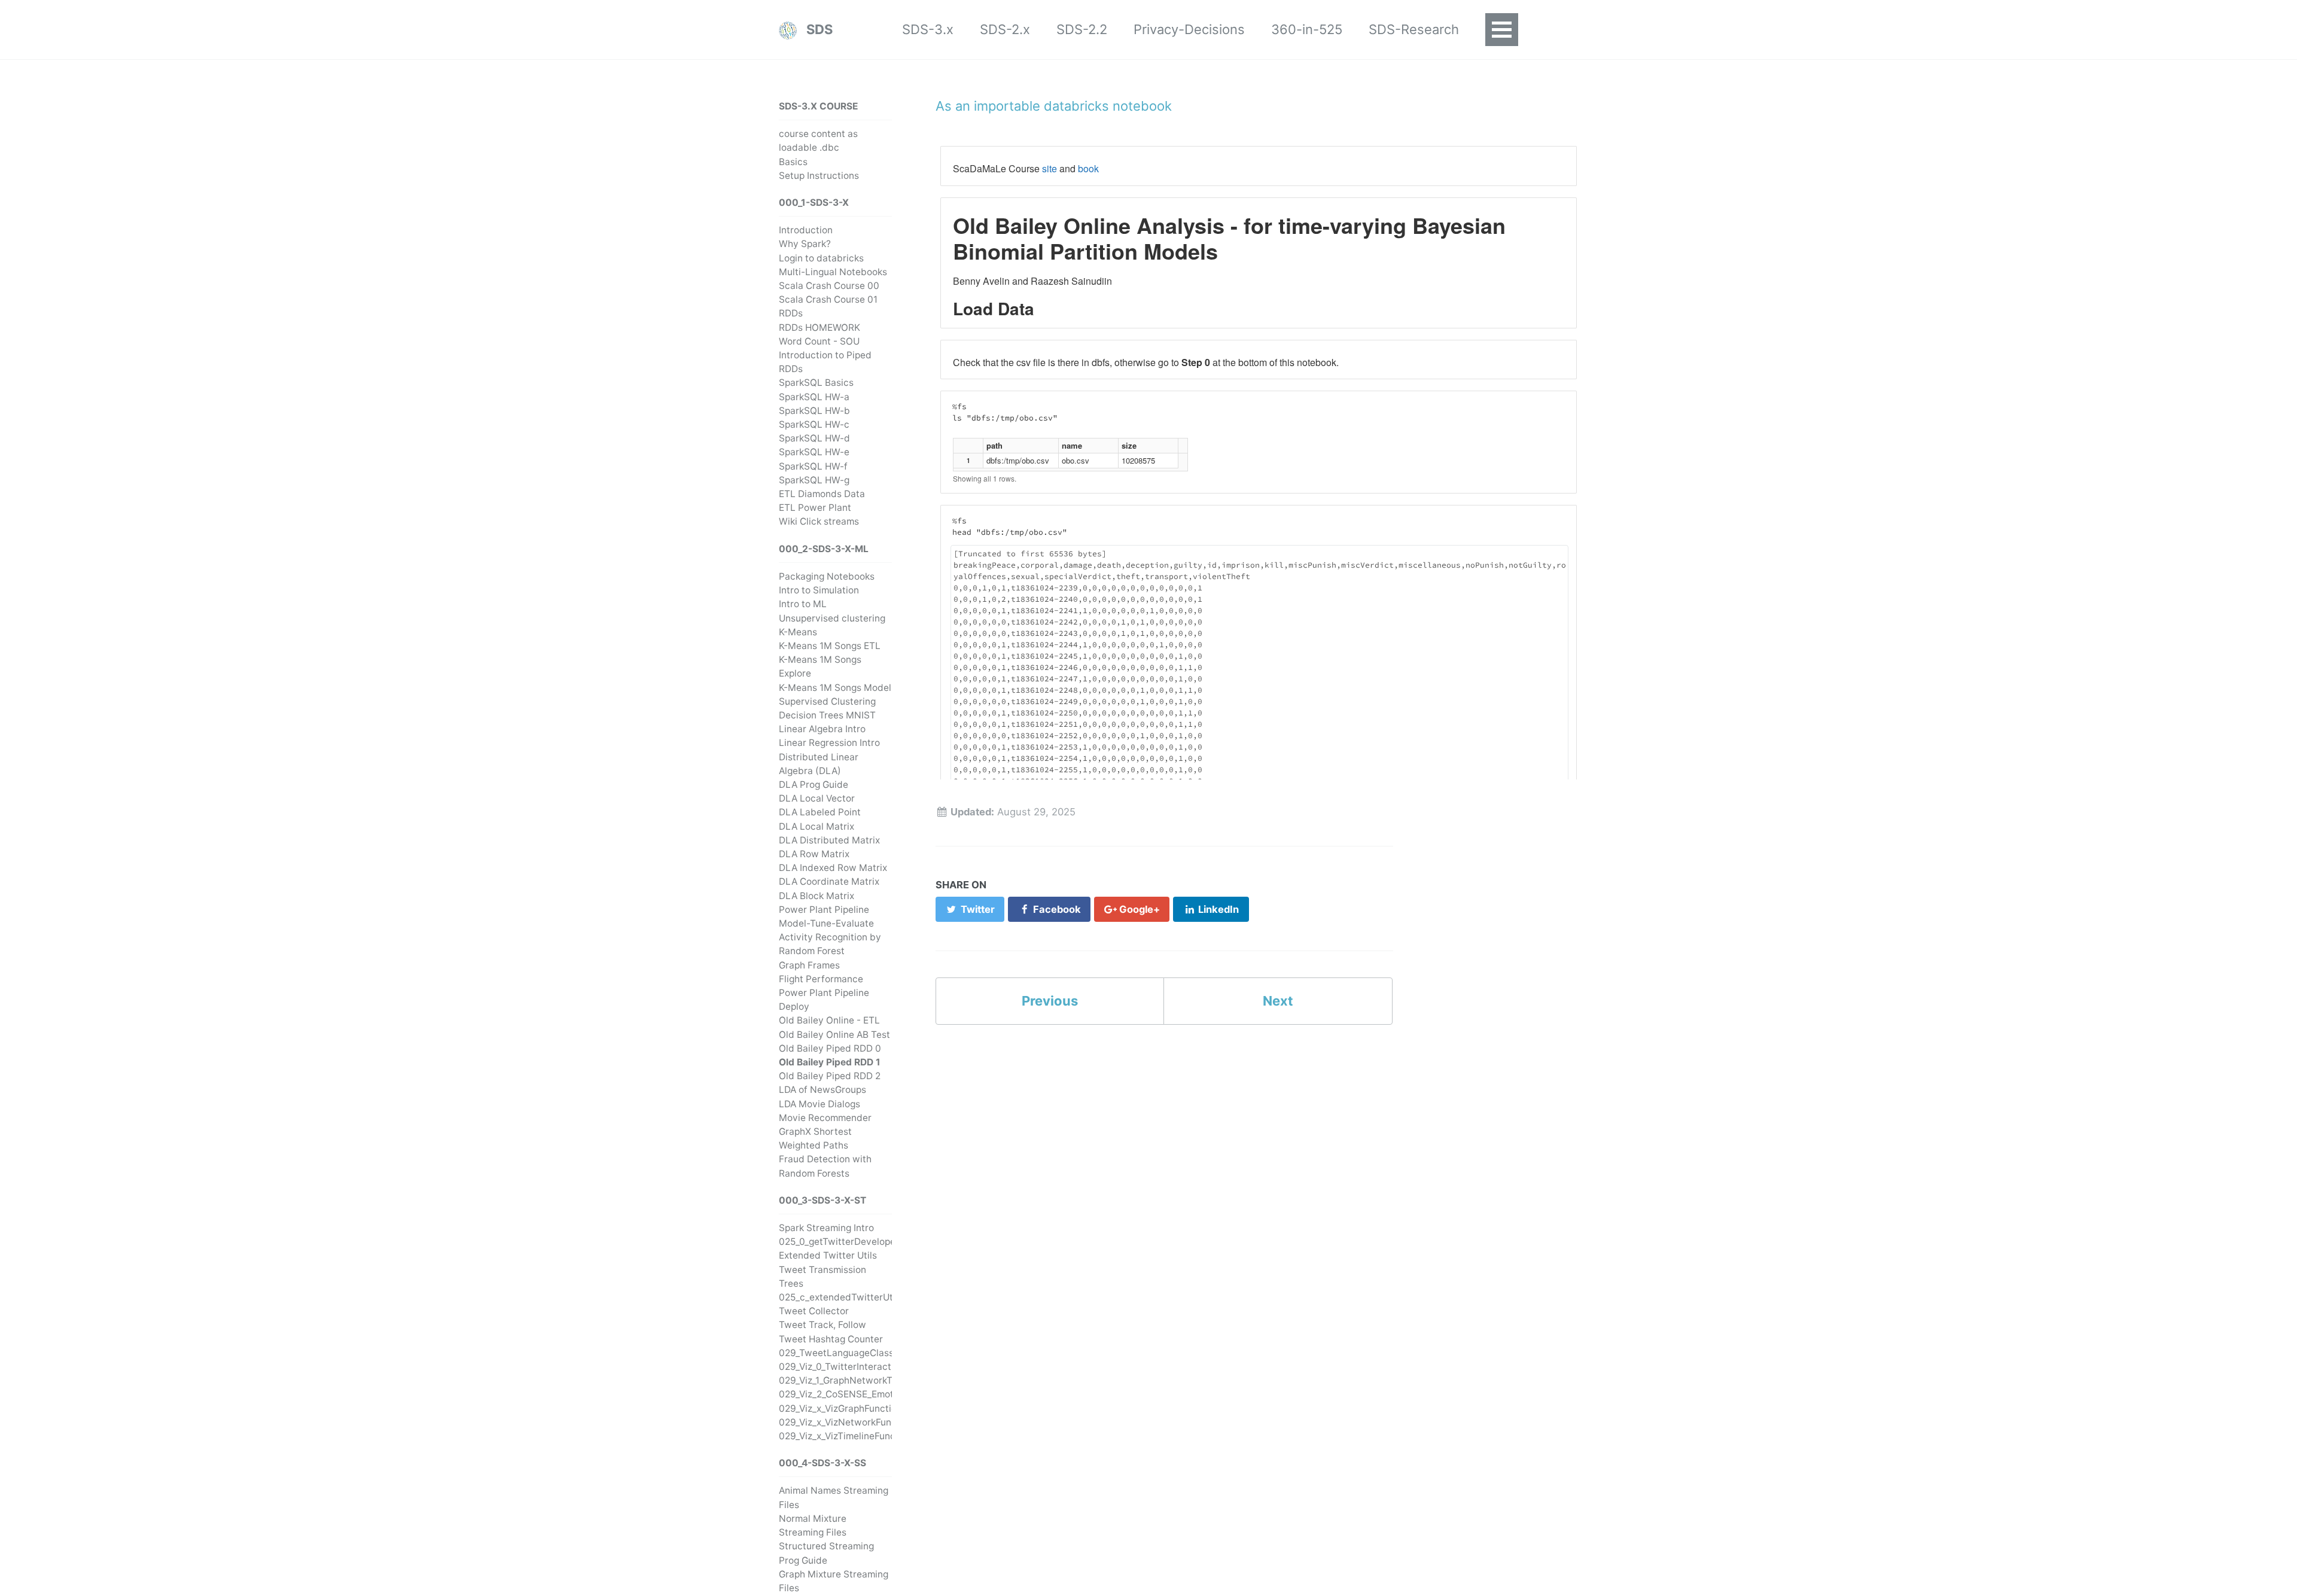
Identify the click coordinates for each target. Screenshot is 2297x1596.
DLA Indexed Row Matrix (833, 868)
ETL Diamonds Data (822, 494)
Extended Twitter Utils (828, 1255)
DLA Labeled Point (820, 812)
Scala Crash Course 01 (828, 299)
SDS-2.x (1005, 29)
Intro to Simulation (819, 590)
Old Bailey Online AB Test (834, 1035)
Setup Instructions (819, 176)
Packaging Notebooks (827, 576)
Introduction (806, 230)
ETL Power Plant (815, 508)
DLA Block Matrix (817, 896)
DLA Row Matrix (814, 854)
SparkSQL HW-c (814, 424)
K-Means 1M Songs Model (835, 688)
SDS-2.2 (1082, 29)
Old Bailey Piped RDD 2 (830, 1076)
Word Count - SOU (819, 341)
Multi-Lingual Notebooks (833, 272)
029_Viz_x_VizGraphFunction (840, 1408)
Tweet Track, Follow (822, 1325)
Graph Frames (809, 965)
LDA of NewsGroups (822, 1090)
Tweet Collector (814, 1311)
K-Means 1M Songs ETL (830, 646)
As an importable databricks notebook (1054, 106)
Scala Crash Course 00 (829, 286)
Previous (1050, 1001)
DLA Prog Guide (814, 785)
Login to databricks (821, 258)
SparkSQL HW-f (813, 466)
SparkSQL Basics (816, 383)
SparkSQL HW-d (814, 438)
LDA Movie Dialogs (820, 1104)
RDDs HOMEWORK (820, 328)
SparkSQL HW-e (814, 452)
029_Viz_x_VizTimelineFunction (846, 1436)
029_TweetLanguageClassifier (845, 1353)
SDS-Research (1414, 29)
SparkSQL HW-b (814, 411)
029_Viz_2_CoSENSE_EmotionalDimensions (872, 1394)
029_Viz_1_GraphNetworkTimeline (851, 1380)
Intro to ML (803, 604)
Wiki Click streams (819, 521)
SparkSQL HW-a (814, 397)
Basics (793, 162)
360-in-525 (1307, 29)
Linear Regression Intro (829, 743)
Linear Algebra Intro (822, 729)
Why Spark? (805, 244)
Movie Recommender (825, 1118)
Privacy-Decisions (1189, 29)
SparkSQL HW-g (814, 480)
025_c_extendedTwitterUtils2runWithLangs (874, 1297)
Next (1278, 1001)
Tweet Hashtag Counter (831, 1339)
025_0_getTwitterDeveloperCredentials (864, 1242)
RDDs (791, 313)
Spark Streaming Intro (826, 1228)
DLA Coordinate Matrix (829, 881)
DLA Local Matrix (817, 826)
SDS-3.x (928, 29)
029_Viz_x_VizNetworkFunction (846, 1422)
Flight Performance (821, 979)
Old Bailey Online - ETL (829, 1020)
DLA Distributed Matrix (829, 840)
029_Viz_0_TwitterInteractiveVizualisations (872, 1367)
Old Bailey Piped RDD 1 (830, 1062)
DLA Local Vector (817, 798)
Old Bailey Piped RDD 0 (830, 1048)
